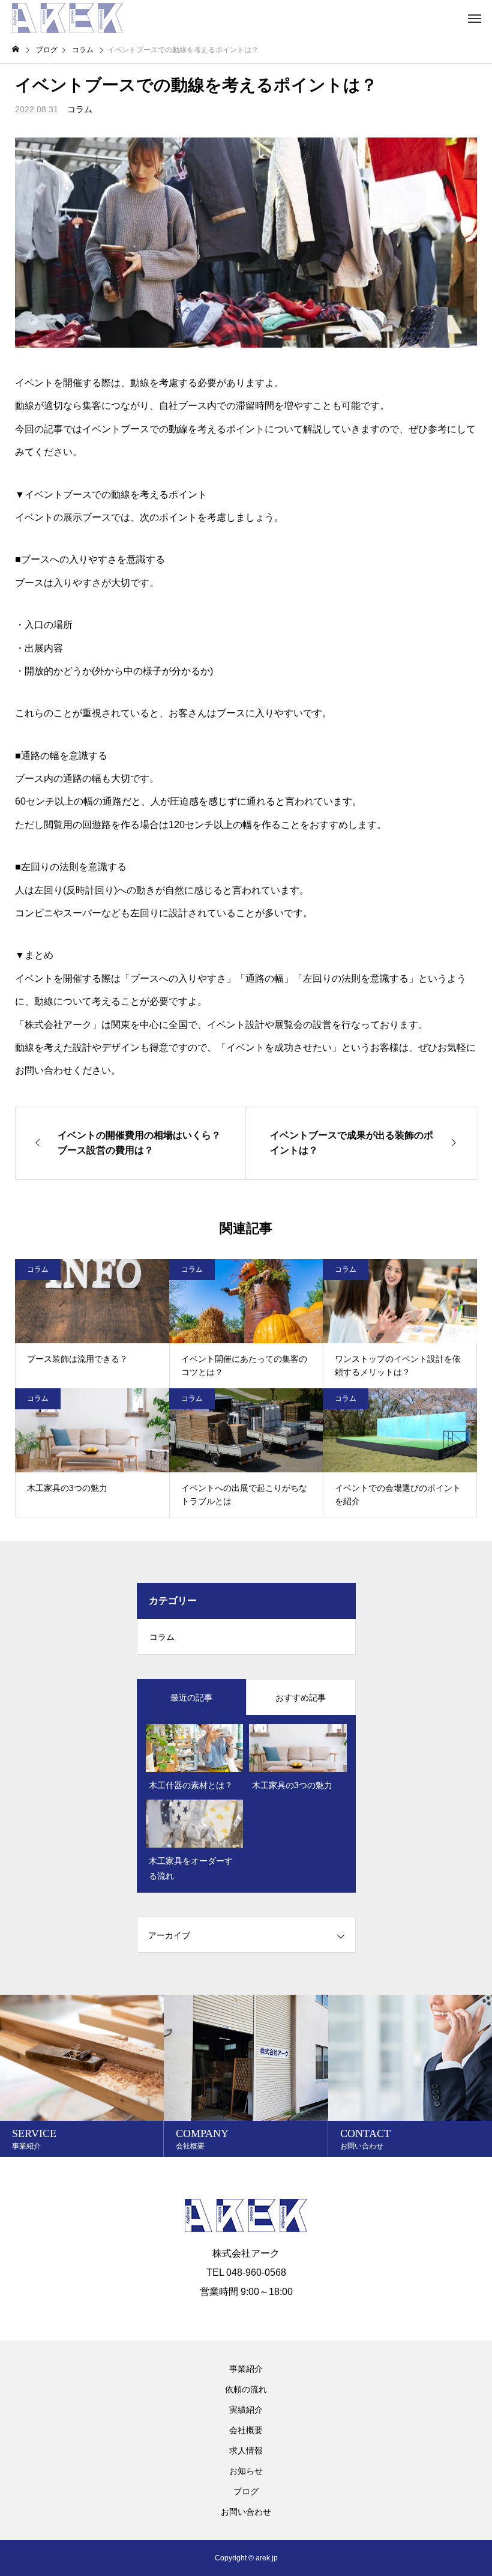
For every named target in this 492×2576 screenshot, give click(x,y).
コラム (80, 109)
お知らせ (246, 2471)
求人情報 (246, 2451)
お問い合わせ (246, 2512)
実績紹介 (246, 2410)
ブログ (246, 2491)
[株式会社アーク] (67, 18)
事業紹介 (246, 2369)
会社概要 (246, 2430)
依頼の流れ (246, 2389)
